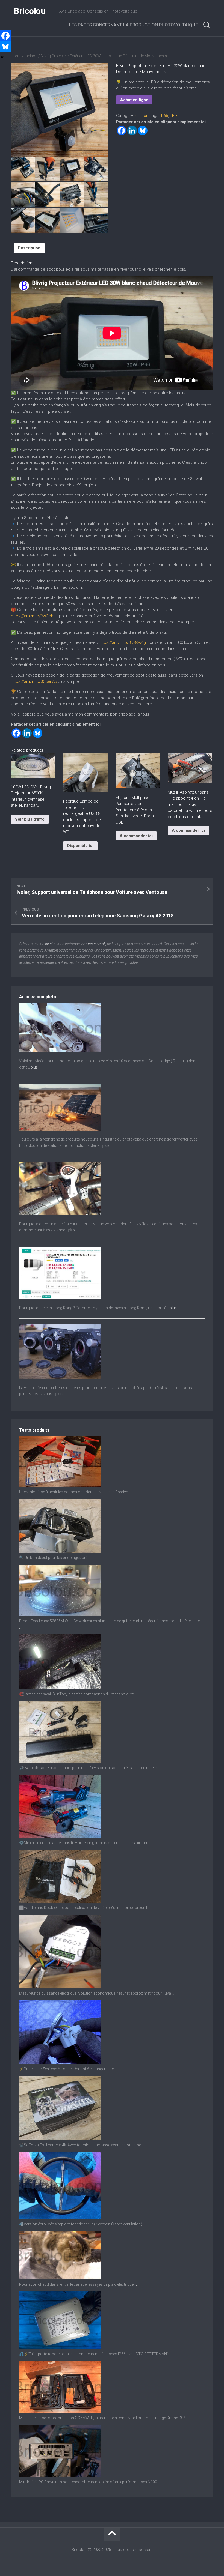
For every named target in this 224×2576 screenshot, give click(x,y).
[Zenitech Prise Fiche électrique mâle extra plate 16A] (60, 2063)
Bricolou (30, 11)
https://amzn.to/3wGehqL (34, 616)
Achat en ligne (134, 100)
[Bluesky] (143, 131)
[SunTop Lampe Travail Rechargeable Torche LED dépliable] (60, 1688)
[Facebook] (121, 131)
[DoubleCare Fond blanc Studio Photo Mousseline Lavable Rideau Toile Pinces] (60, 1901)
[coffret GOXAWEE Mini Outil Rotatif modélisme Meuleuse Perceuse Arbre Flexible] (60, 2412)
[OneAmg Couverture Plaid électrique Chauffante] (60, 2278)
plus (34, 1067)
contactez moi (93, 944)
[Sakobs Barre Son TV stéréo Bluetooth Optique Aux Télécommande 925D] (60, 1761)
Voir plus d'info (30, 819)
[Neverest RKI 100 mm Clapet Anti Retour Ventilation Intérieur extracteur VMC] (60, 2218)
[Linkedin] (132, 131)
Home (16, 56)
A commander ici (136, 836)
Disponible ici (80, 846)
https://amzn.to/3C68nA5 (34, 681)
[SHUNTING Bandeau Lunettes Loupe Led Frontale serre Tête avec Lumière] (60, 1552)
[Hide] (2, 57)
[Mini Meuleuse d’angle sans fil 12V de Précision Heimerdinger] (60, 1836)
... (131, 1492)
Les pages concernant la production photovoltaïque (133, 25)
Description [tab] (29, 248)
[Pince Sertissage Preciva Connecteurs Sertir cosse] (60, 1486)
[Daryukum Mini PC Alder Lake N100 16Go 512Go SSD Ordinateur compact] (60, 2476)
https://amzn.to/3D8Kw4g (122, 642)
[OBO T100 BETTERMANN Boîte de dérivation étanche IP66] (60, 2348)
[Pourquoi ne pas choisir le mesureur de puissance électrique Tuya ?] (60, 1987)
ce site (50, 944)
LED (173, 116)
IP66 (164, 116)
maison (31, 56)
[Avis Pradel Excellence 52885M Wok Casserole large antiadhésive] (60, 1615)
